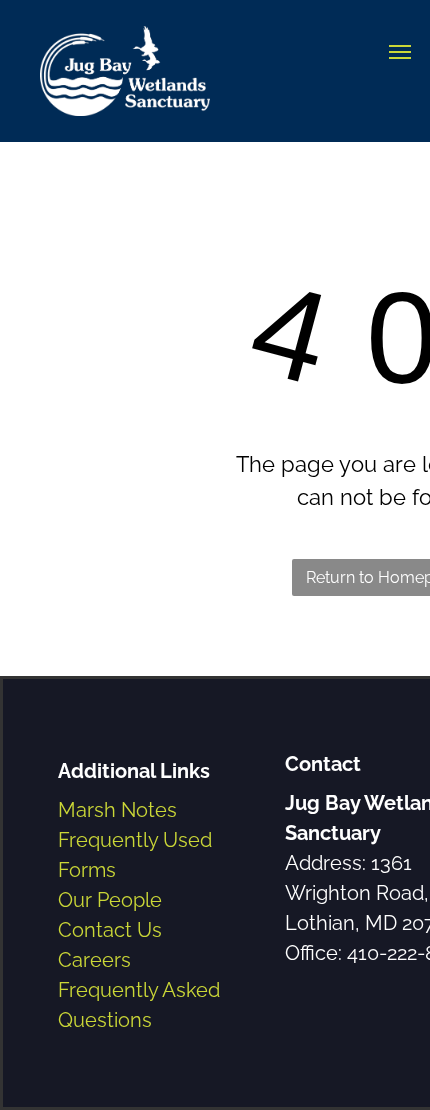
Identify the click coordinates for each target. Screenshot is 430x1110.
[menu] (400, 52)
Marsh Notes (117, 810)
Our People (110, 900)
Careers (94, 960)
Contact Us (110, 930)
